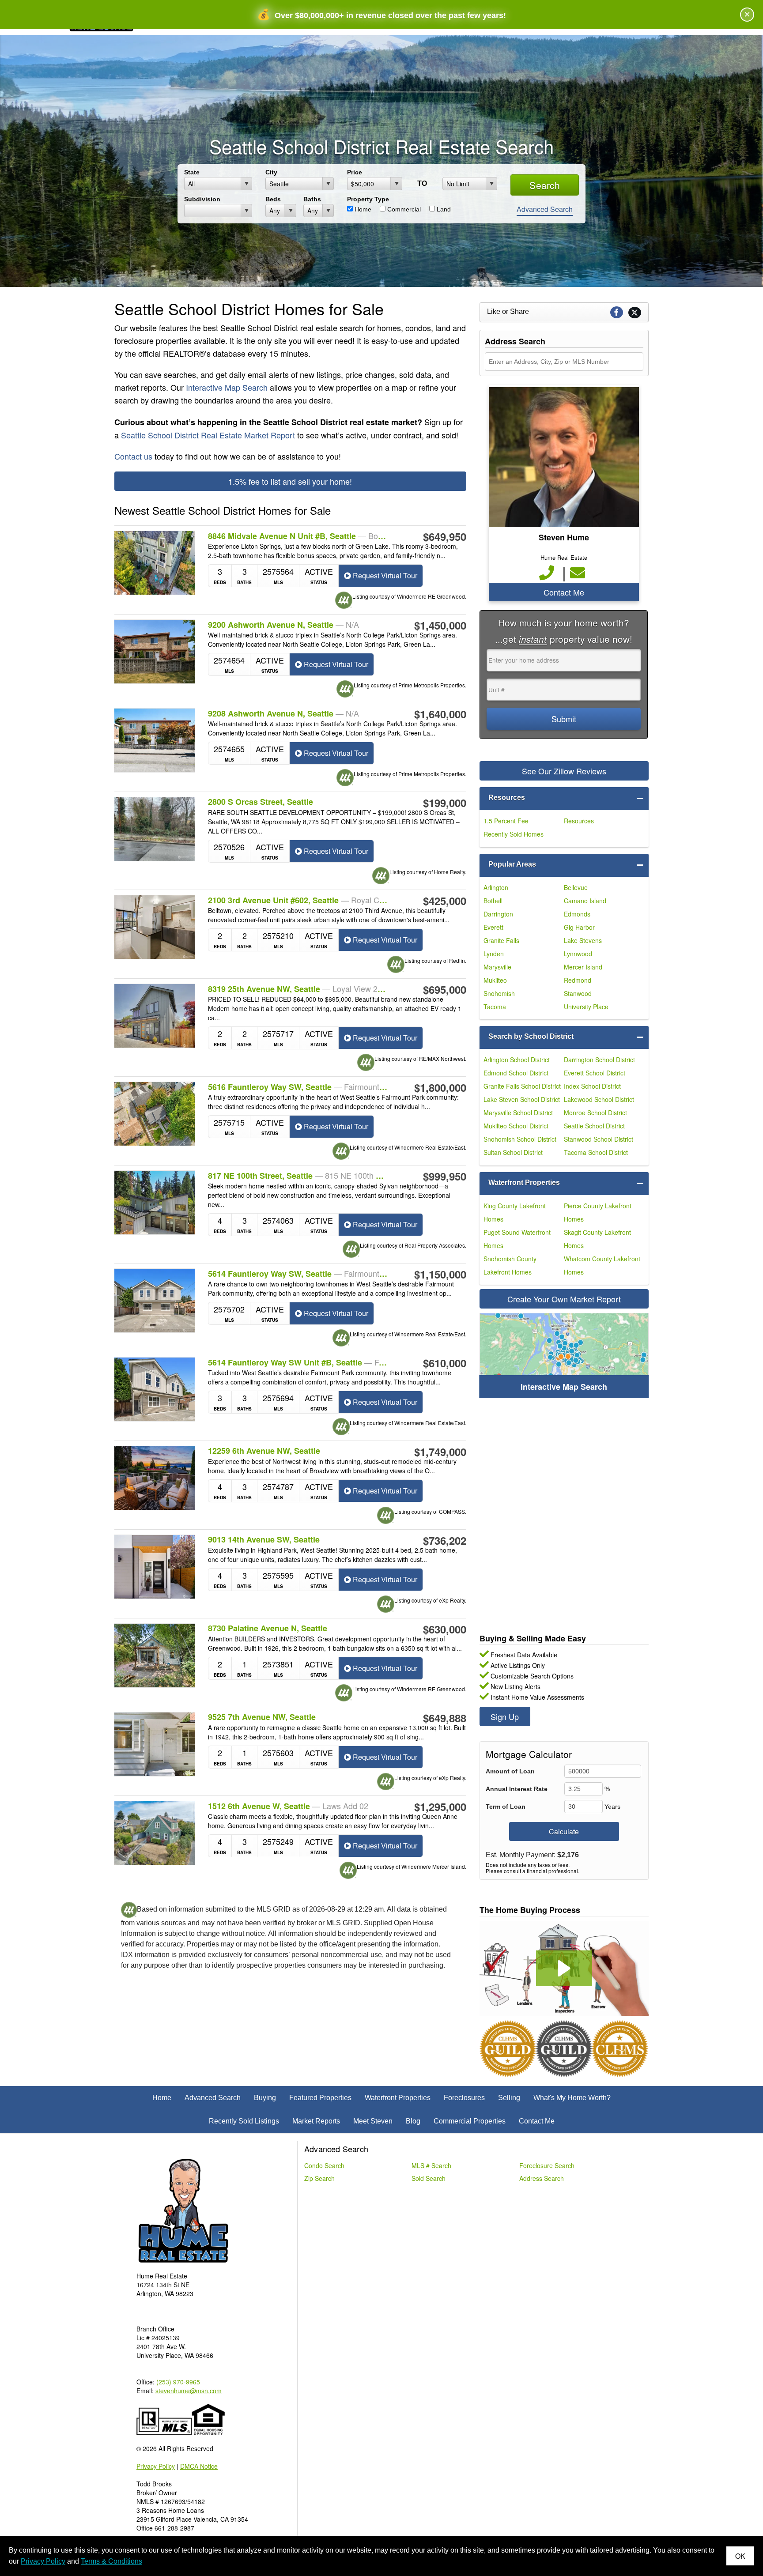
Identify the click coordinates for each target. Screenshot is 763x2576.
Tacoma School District (596, 1152)
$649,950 (445, 536)
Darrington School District (599, 1060)
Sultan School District (513, 1152)
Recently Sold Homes (514, 834)
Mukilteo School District (516, 1126)
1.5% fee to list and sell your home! (290, 481)
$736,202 (445, 1540)
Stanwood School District (599, 1139)
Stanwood (578, 993)
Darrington (498, 914)
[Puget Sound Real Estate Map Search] (564, 1356)
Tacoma (495, 1007)
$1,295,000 (440, 1807)
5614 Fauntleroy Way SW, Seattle (298, 1274)
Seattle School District (594, 1126)
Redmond (578, 980)
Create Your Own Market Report (564, 1299)
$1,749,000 (440, 1452)
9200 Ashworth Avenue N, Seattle (283, 625)
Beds (273, 199)
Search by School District (531, 1036)
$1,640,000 (440, 714)
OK (740, 2556)
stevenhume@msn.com (189, 2391)
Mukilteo (495, 980)
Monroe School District (595, 1113)
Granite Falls (501, 940)
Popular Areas (512, 864)
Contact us (133, 456)
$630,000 (445, 1629)
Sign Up (505, 1716)
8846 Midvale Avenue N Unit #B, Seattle (298, 536)
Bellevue (576, 887)
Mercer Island (583, 967)
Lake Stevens (583, 940)
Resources (507, 798)
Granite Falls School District (522, 1086)
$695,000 (445, 989)
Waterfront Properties (524, 1182)
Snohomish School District (520, 1139)
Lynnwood (578, 954)
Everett (493, 927)
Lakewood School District (599, 1099)
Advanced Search (545, 209)
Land (443, 209)
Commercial (403, 209)
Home (362, 209)
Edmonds (577, 914)
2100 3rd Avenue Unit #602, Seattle (298, 900)
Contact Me (564, 592)
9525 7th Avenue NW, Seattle (262, 1717)
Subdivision (202, 199)
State (192, 172)
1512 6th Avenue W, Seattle (288, 1806)
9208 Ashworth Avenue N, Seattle (283, 713)
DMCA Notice (199, 2466)
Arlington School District (517, 1060)
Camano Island (585, 901)
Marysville (497, 967)
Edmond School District (516, 1073)
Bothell (493, 901)
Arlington (496, 887)
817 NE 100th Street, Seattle (298, 1176)
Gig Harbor (579, 927)
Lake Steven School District (522, 1099)
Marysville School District (518, 1113)
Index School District (592, 1086)
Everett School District (595, 1073)
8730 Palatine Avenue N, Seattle (268, 1628)
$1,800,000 (440, 1087)
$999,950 (445, 1176)
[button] (564, 1968)
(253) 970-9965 (178, 2382)
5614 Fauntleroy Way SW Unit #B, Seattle (298, 1362)
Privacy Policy (156, 2466)
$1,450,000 (440, 625)
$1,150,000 (440, 1274)
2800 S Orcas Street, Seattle (261, 802)
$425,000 (445, 901)
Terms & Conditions (111, 2561)
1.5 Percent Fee (506, 821)
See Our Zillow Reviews (564, 771)
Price (355, 172)
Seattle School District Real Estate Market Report (208, 435)
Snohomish (499, 993)
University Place (586, 1007)
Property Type (368, 199)
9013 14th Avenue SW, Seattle (264, 1540)
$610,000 (445, 1363)
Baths (312, 199)
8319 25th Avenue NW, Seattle (298, 989)
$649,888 (445, 1718)
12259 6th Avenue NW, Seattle (264, 1451)
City (271, 172)
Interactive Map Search (227, 387)
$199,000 (445, 803)
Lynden (494, 954)
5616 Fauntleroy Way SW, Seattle (298, 1087)
